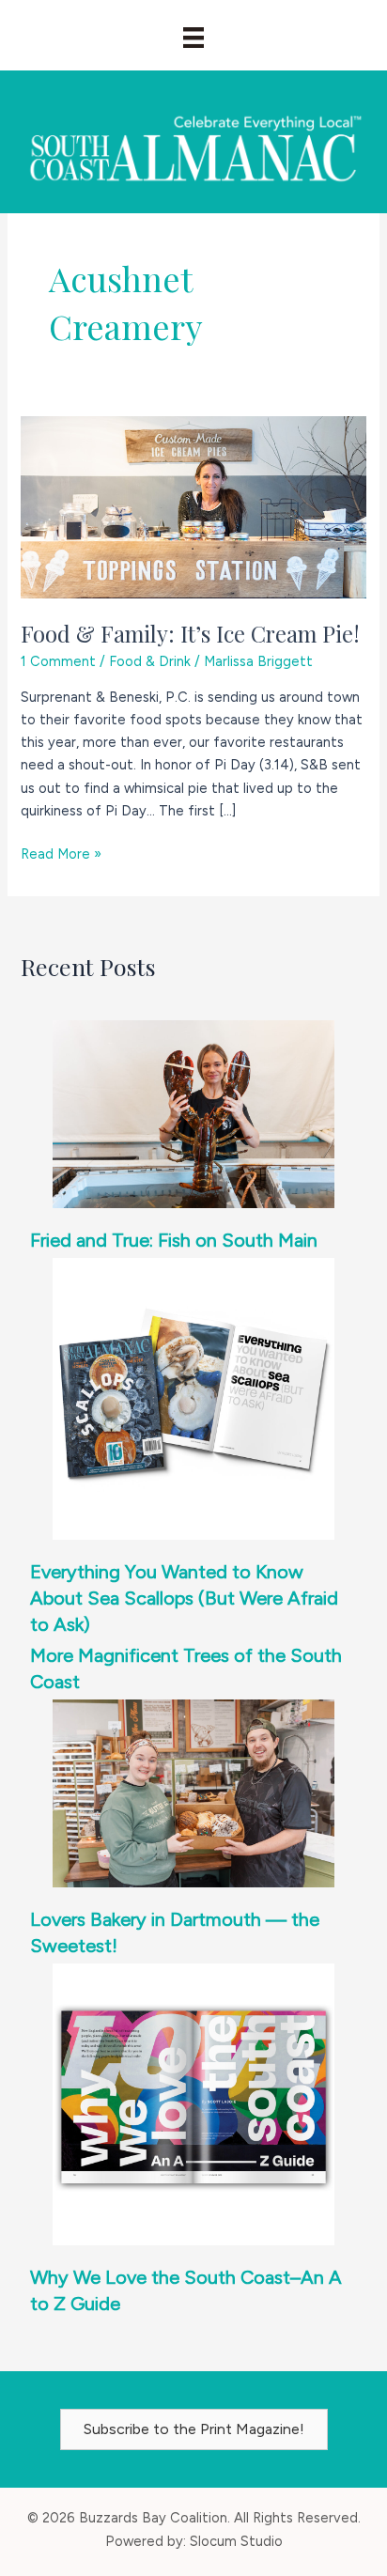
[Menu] (193, 38)
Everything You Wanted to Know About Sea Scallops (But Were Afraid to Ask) (184, 1598)
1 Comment (58, 661)
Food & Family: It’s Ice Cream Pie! (190, 633)
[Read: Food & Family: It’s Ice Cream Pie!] (193, 505)
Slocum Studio (236, 2541)
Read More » (61, 855)
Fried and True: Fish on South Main (174, 1240)
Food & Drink (150, 661)
